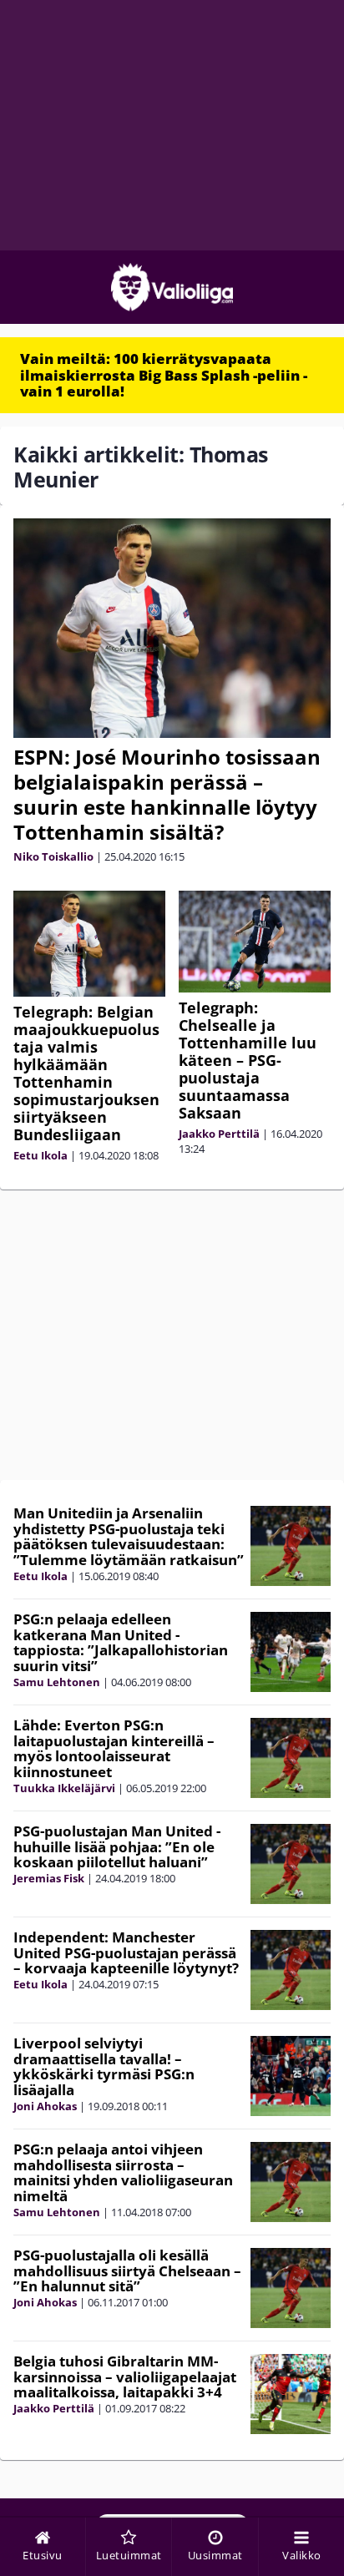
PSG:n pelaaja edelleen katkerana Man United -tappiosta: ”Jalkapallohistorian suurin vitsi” (121, 1642)
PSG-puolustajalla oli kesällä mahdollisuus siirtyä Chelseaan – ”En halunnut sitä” (127, 2270)
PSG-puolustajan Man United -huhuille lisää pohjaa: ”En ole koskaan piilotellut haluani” (117, 1846)
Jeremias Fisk (49, 1878)
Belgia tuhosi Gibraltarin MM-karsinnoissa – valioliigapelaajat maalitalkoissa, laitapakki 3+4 (125, 2376)
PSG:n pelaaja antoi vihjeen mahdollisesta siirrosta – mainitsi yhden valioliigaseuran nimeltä (123, 2172)
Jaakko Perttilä (219, 1134)
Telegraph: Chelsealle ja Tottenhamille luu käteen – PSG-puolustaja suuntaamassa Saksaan (248, 1060)
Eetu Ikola (40, 1155)
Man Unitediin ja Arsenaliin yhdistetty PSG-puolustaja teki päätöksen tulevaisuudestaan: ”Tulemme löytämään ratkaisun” (129, 1536)
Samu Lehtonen (57, 1682)
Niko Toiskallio (53, 856)
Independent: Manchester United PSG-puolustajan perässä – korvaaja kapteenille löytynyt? (126, 1952)
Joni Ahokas (45, 2106)
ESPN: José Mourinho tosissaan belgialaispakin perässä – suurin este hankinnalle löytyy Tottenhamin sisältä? (167, 794)
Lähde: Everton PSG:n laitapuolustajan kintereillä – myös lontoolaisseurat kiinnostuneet (114, 1748)
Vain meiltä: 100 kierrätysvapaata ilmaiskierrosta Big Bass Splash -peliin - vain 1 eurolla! (164, 375)
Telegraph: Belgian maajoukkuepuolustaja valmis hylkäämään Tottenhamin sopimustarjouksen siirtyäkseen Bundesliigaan (86, 1073)
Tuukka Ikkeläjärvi (64, 1788)
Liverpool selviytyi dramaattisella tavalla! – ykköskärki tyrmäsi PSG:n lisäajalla (104, 2066)
